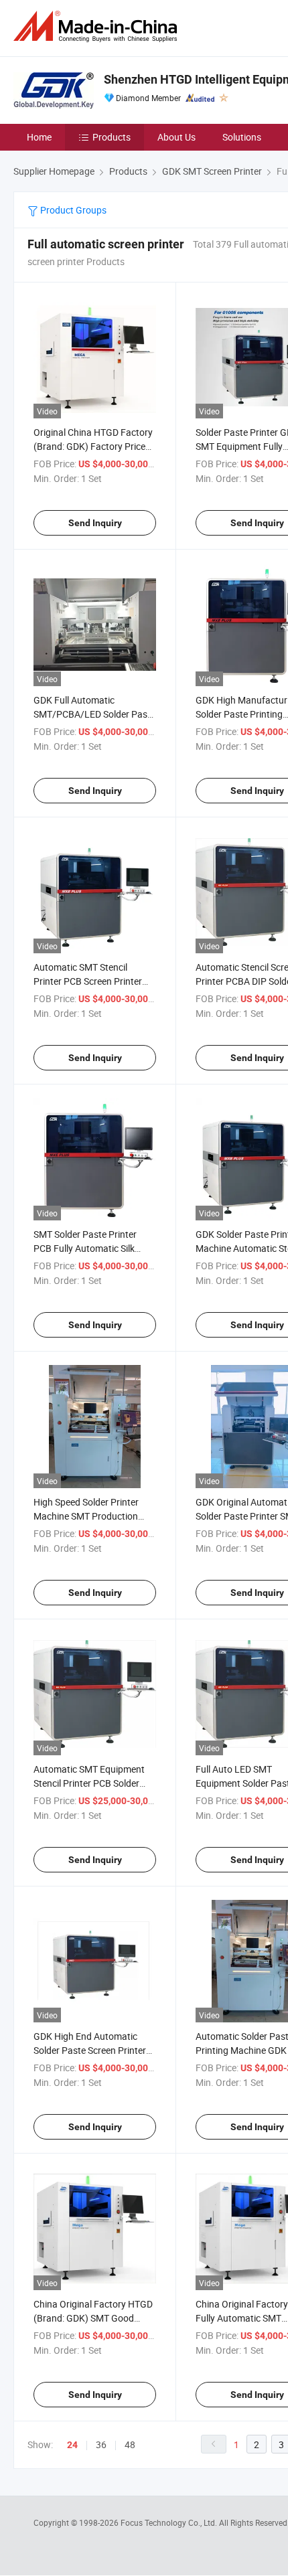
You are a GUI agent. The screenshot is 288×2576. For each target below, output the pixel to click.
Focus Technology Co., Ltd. (170, 2522)
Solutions (242, 137)
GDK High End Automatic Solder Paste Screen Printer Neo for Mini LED (90, 2050)
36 (101, 2444)
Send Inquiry (95, 523)
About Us (176, 137)
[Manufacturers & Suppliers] (98, 26)
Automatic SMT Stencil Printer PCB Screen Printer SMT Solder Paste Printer (88, 981)
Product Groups (72, 210)
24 (72, 2445)
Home (39, 137)
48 (130, 2444)
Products (112, 137)
